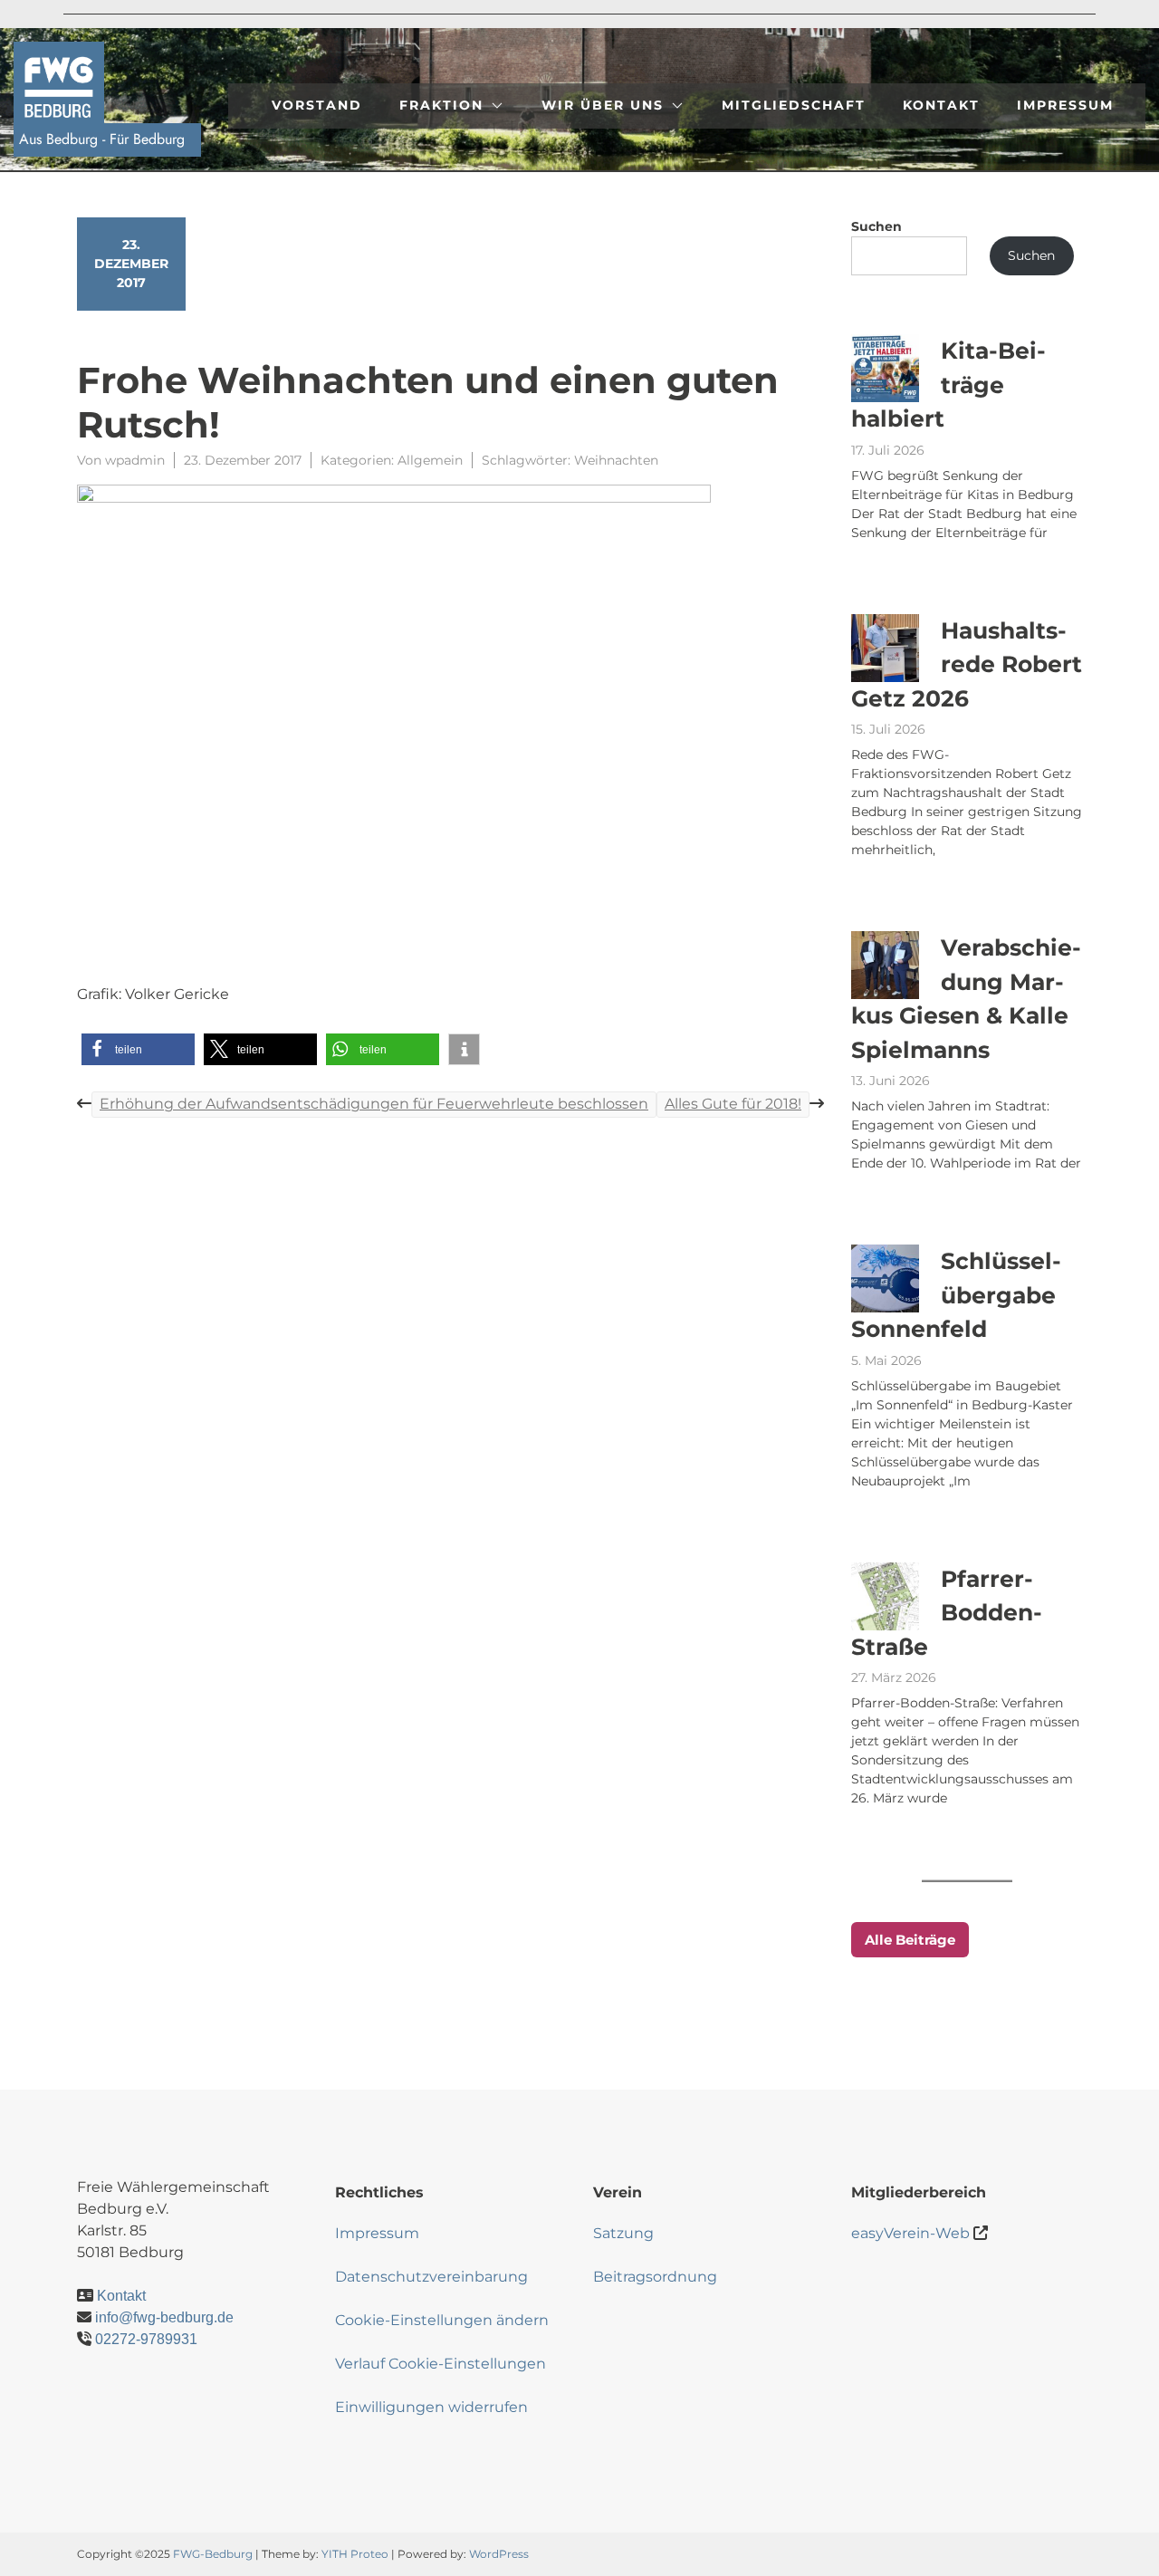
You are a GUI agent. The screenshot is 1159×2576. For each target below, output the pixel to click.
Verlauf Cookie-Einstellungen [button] (441, 2364)
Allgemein (430, 460)
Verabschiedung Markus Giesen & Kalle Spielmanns (966, 999)
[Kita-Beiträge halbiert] (885, 368)
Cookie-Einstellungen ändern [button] (442, 2320)
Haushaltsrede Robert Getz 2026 (967, 664)
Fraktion (441, 105)
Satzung (623, 2233)
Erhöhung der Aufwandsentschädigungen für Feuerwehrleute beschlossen (374, 1104)
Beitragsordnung (655, 2277)
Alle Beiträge (910, 1940)
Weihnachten (616, 460)
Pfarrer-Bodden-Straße (947, 1613)
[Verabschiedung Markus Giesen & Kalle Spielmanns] (885, 965)
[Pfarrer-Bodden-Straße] (885, 1596)
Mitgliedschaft (794, 105)
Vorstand (317, 105)
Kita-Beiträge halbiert (948, 384)
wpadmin (135, 460)
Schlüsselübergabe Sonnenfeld (956, 1295)
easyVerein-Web (910, 2233)
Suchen (876, 226)
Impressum (1065, 105)
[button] (138, 1049)
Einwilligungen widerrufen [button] (431, 2407)
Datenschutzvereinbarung (431, 2277)
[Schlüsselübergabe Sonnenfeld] (885, 1278)
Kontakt (941, 105)
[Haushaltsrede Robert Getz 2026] (885, 648)
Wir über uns (603, 105)
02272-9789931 (146, 2339)
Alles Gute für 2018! (733, 1104)
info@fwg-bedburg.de (164, 2317)
